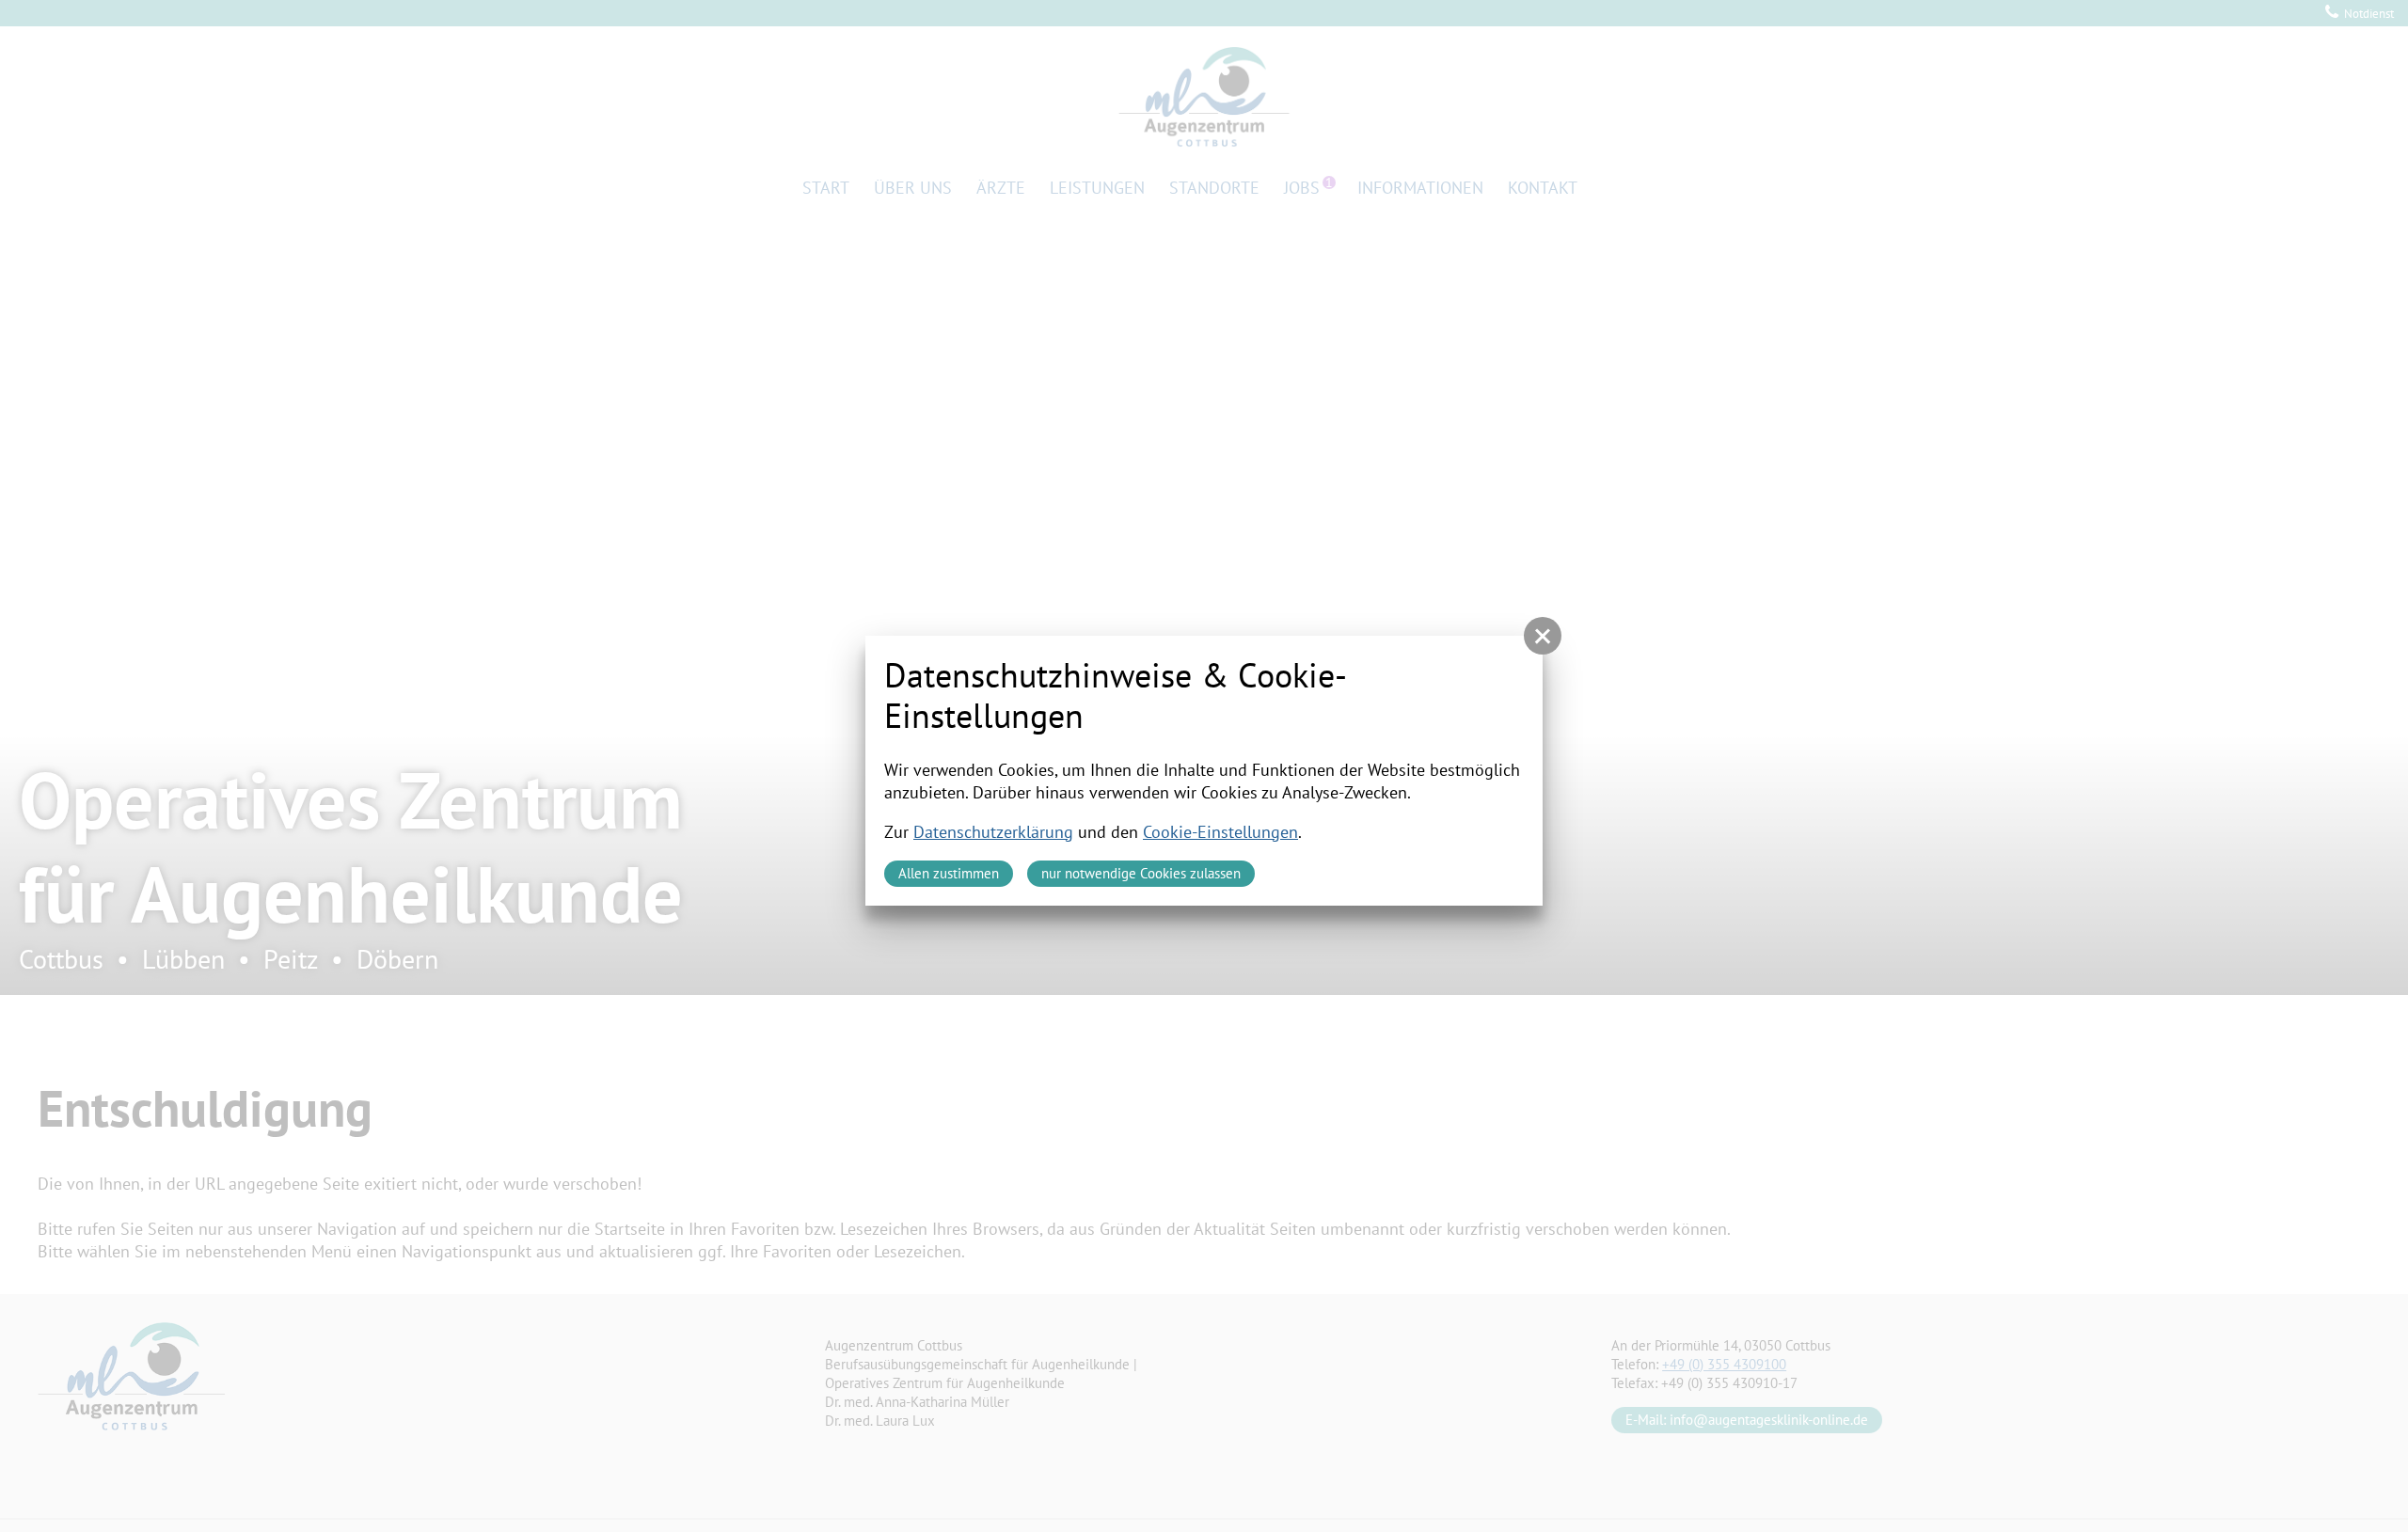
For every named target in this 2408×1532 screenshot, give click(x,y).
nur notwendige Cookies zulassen (1141, 873)
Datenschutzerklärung (993, 832)
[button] (1543, 636)
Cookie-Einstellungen (1220, 832)
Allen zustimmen (949, 873)
